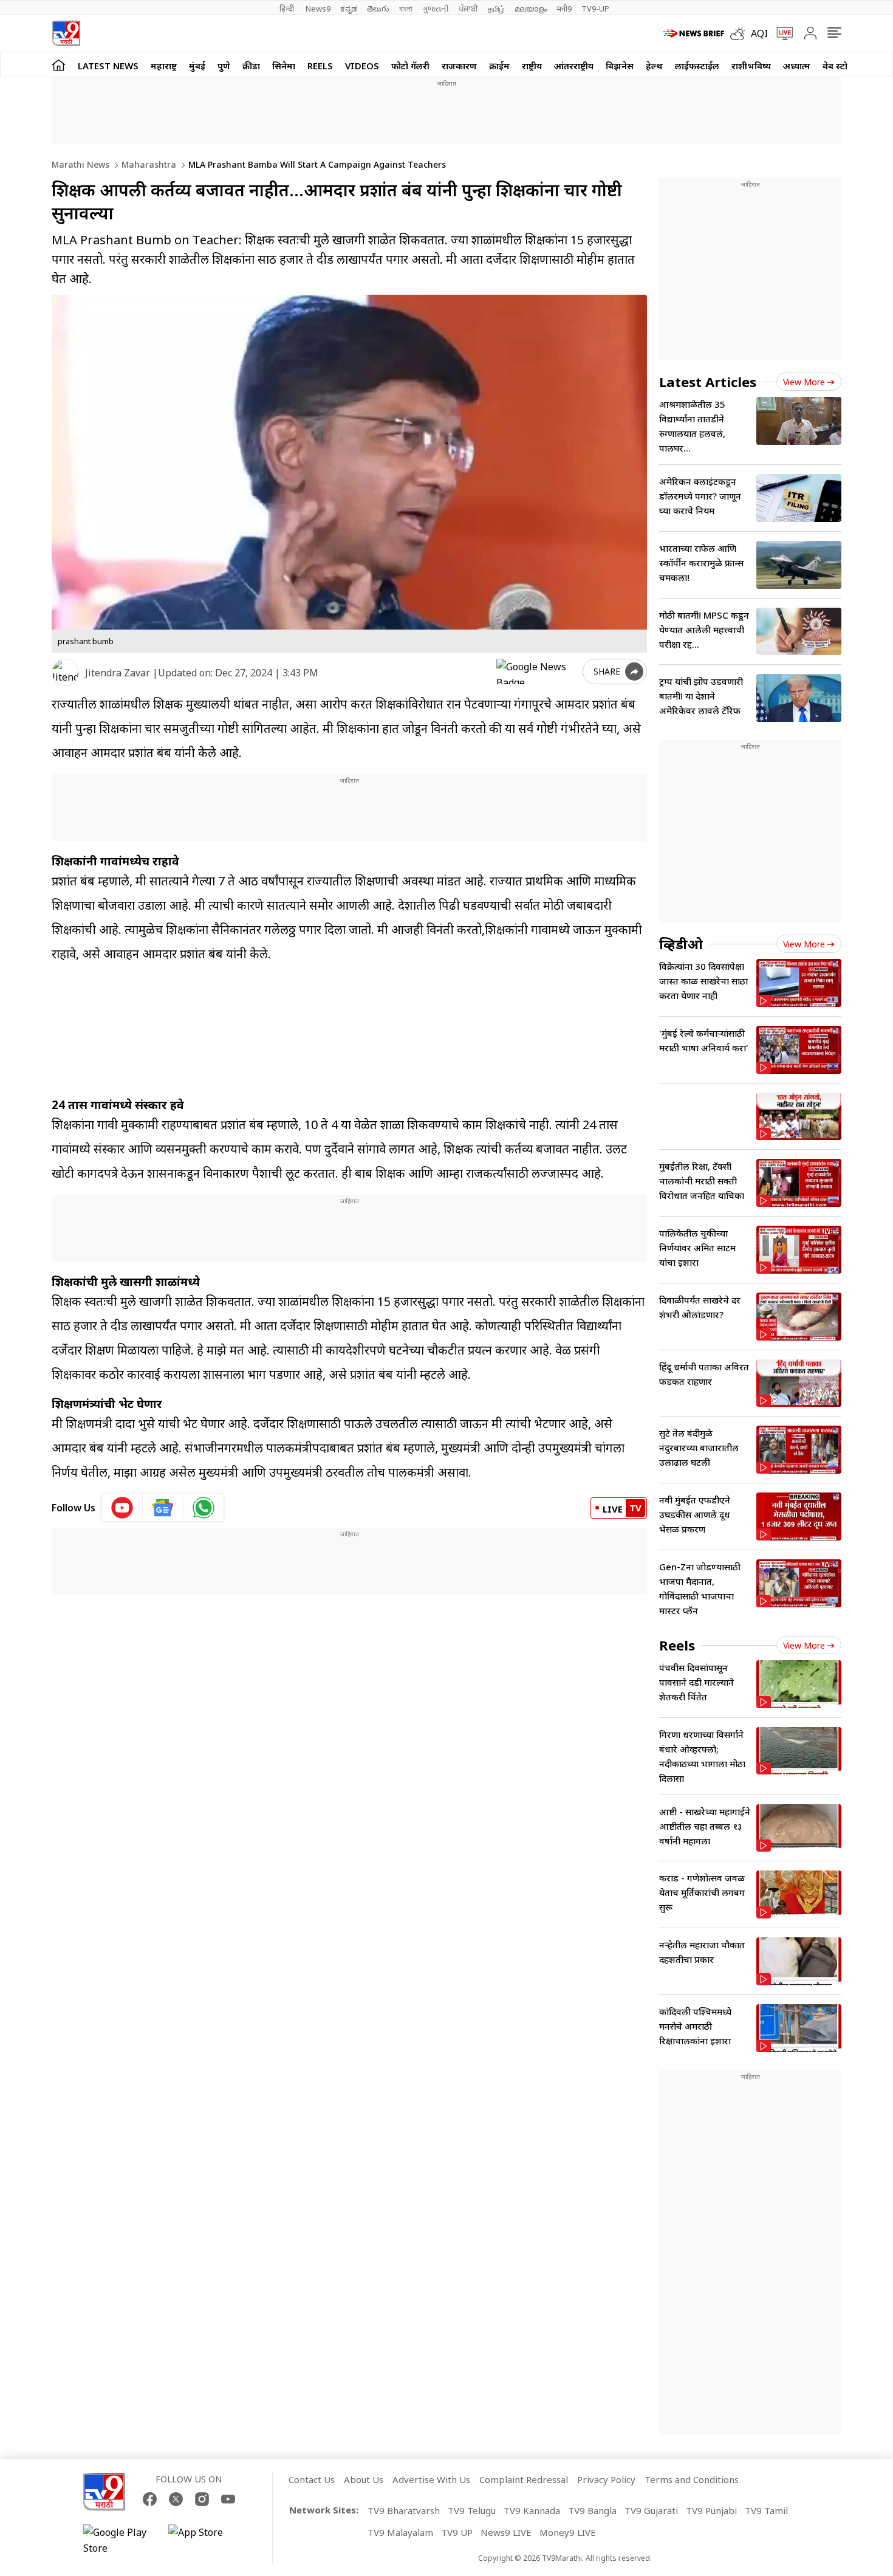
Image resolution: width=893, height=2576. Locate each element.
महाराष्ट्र (164, 66)
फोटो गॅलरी (410, 66)
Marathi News (80, 164)
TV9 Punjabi (711, 2510)
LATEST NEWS (108, 66)
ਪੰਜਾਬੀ (468, 9)
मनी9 (564, 9)
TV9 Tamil (766, 2510)
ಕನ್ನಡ (349, 9)
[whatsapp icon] (204, 1508)
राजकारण (459, 66)
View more (804, 382)
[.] (750, 1121)
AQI (759, 33)
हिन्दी (288, 9)
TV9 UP (457, 2532)
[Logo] (66, 33)
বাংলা (406, 9)
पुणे (224, 66)
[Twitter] (176, 2499)
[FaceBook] (150, 2499)
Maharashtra (148, 164)
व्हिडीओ (681, 944)
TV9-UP (595, 9)
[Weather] (741, 33)
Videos (362, 66)
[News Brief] (694, 33)
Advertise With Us (431, 2479)
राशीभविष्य (751, 66)
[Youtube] (228, 2499)
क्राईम (499, 66)
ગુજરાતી (436, 9)
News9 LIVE (506, 2532)
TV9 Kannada (532, 2510)
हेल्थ (654, 66)
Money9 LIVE (568, 2532)
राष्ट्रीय (532, 66)
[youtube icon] (122, 1508)
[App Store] (205, 2540)
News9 (318, 9)
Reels (320, 66)
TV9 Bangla (592, 2510)
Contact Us (312, 2479)
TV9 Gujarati (651, 2510)
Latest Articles (708, 382)
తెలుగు (378, 9)
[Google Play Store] (120, 2540)
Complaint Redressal (524, 2479)
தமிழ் (496, 9)
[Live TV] (781, 33)
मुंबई (197, 66)
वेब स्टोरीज (842, 66)
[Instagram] (202, 2499)
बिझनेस (620, 66)
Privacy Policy (606, 2479)
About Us (364, 2479)
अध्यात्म (797, 66)
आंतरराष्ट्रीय (574, 66)
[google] (537, 671)
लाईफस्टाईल (697, 66)
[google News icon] (163, 1508)
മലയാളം (531, 9)
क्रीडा (251, 66)
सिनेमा (284, 66)
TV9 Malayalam (400, 2532)
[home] (59, 65)
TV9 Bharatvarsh (404, 2510)
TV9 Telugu (472, 2510)
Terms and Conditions (692, 2479)
